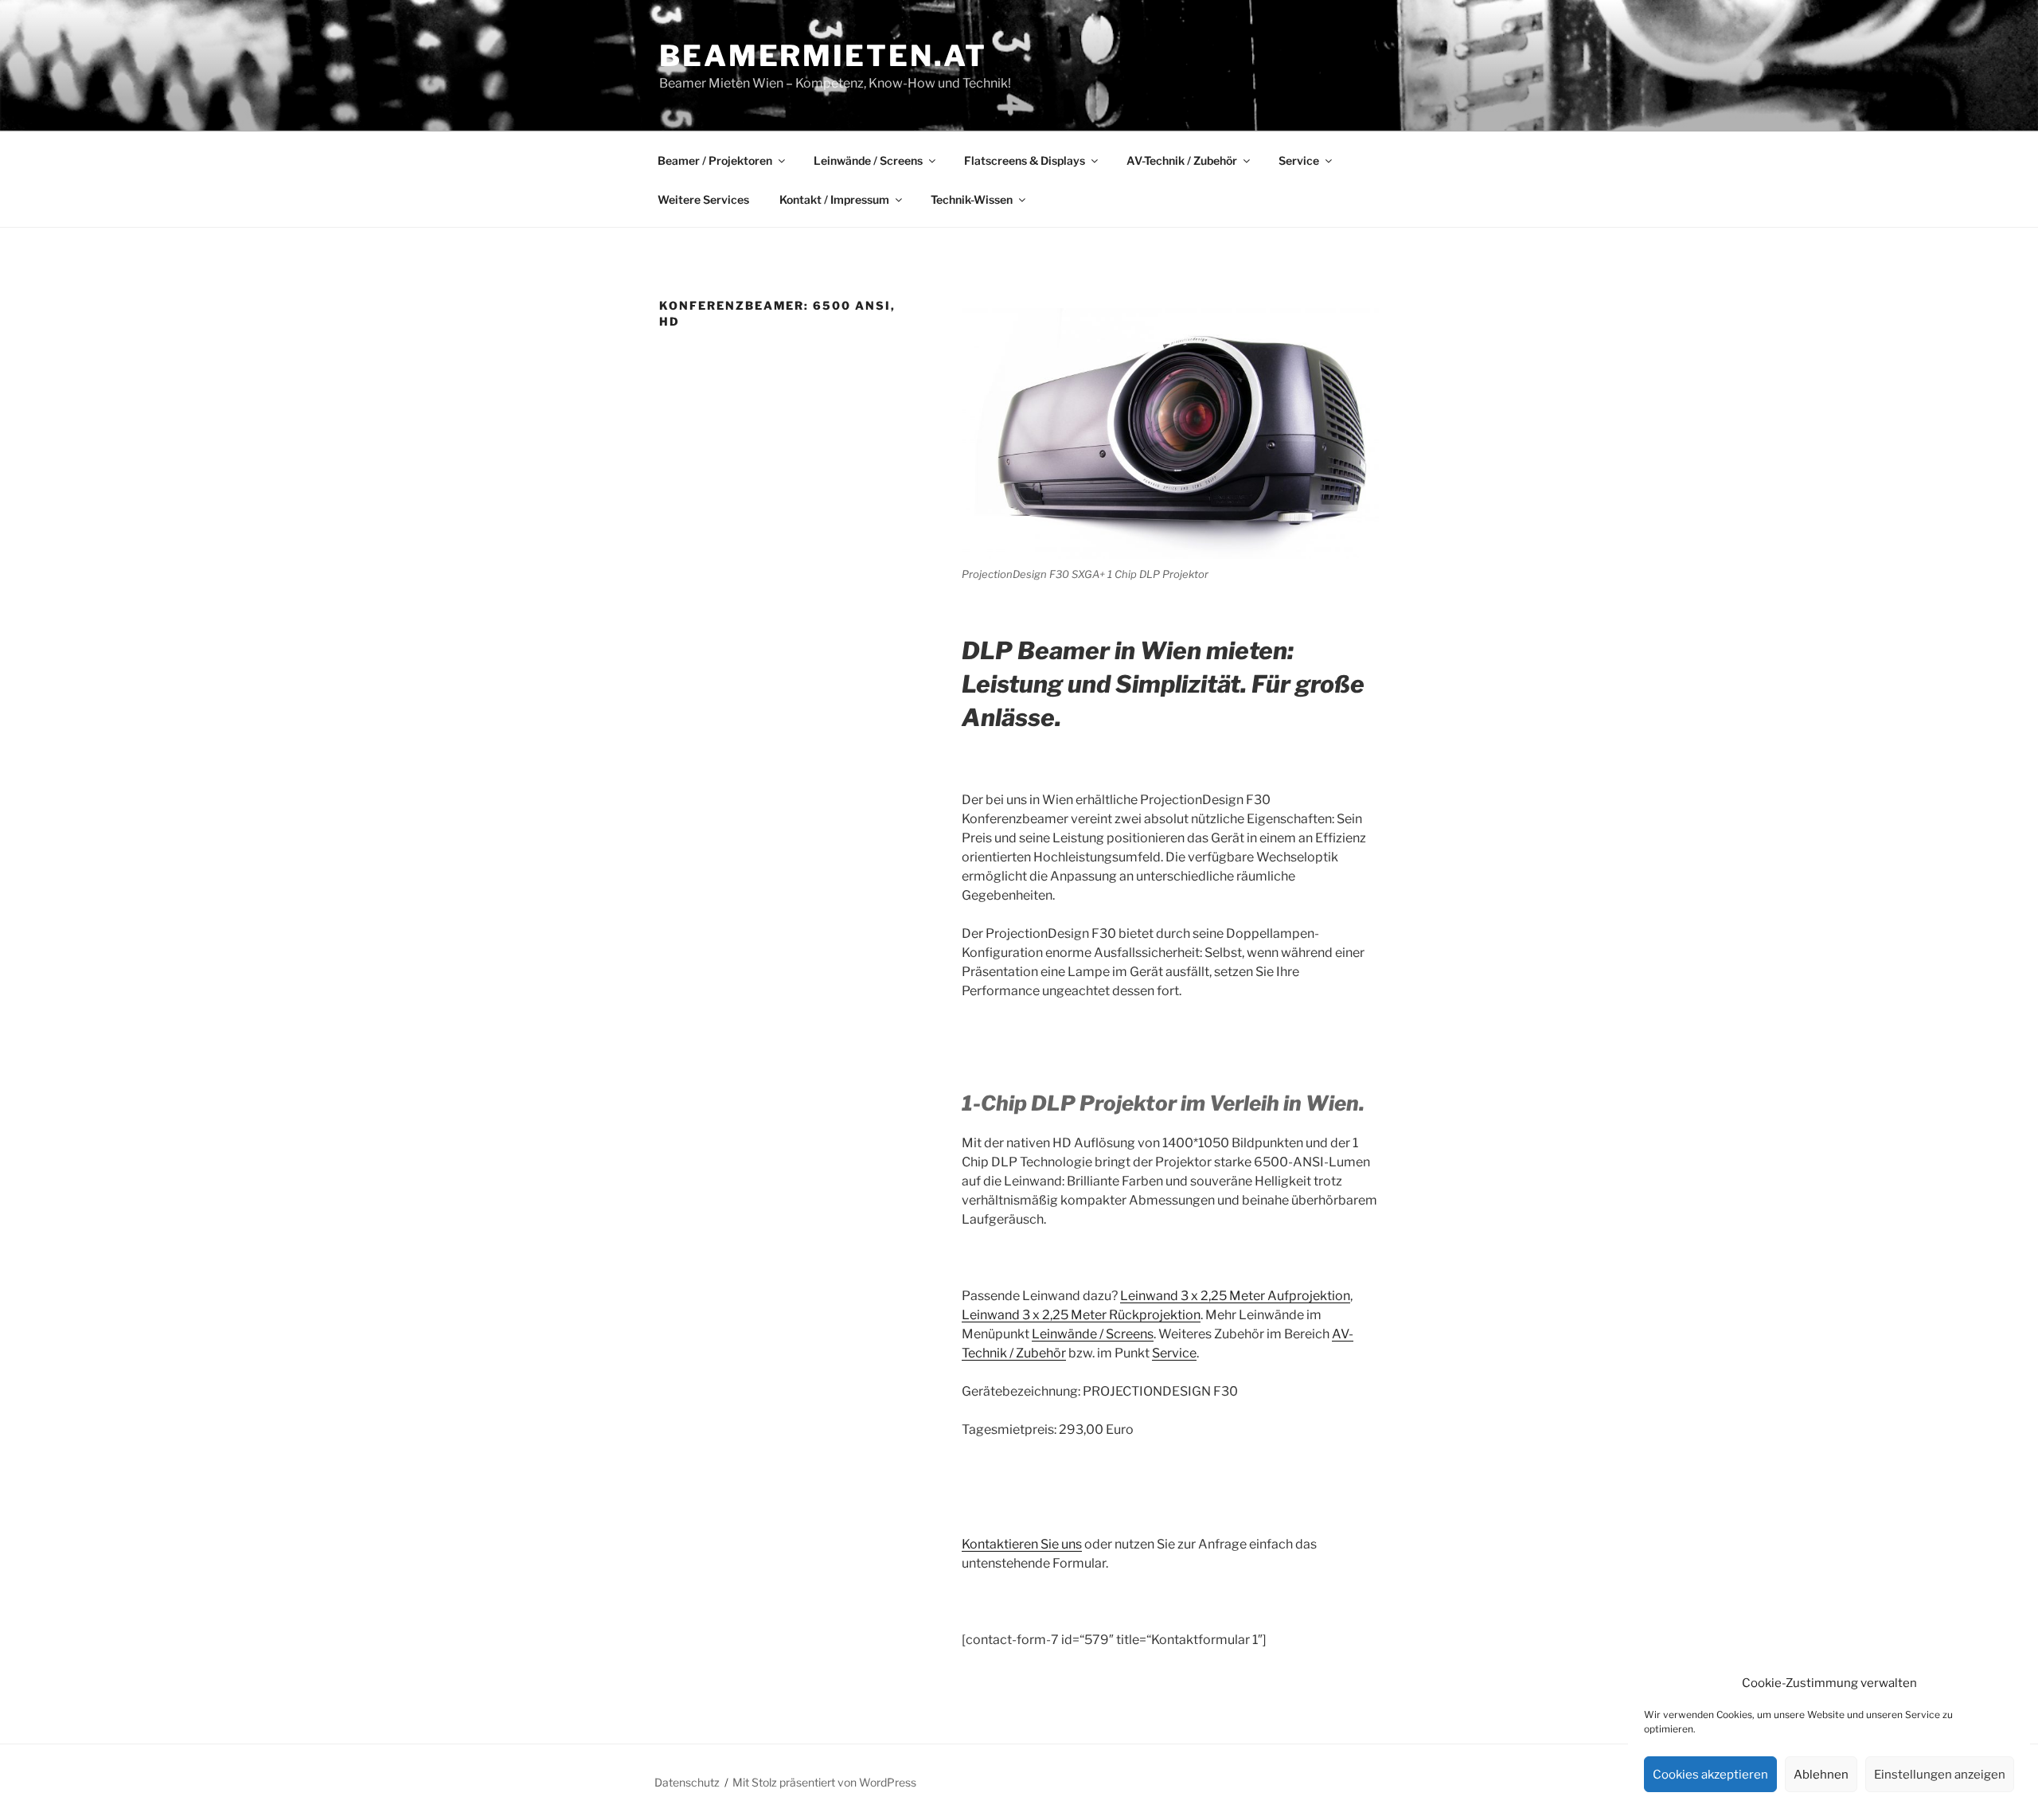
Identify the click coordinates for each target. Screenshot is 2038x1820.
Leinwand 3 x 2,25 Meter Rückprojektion (1081, 1315)
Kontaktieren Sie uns (1022, 1544)
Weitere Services (703, 199)
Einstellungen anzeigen (1940, 1775)
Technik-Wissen (972, 199)
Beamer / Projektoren (715, 160)
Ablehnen (1821, 1775)
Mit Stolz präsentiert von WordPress (824, 1782)
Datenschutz (687, 1782)
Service (1299, 160)
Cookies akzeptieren (1710, 1775)
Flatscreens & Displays (1025, 160)
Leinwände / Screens (868, 160)
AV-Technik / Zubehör (1182, 160)
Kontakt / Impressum (834, 199)
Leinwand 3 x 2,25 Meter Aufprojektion (1235, 1296)
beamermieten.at (823, 56)
